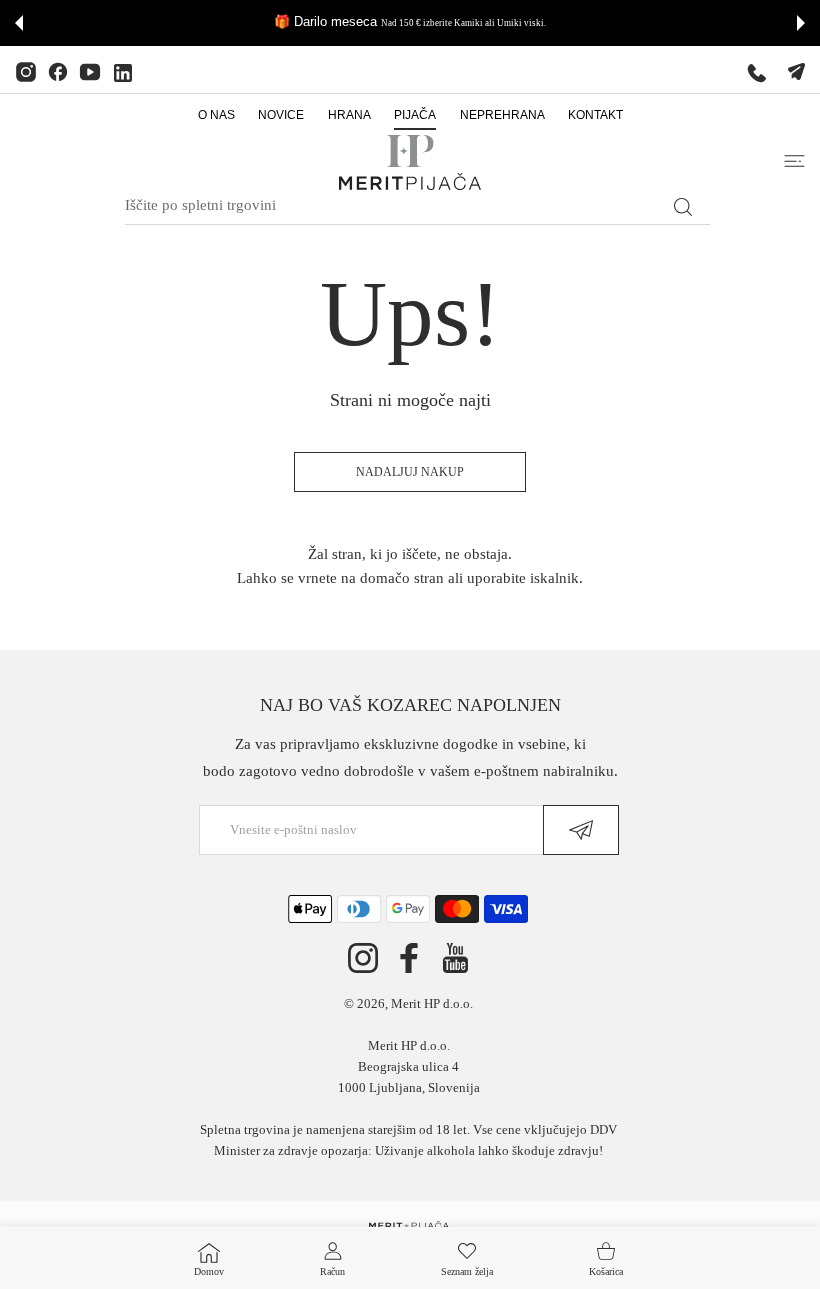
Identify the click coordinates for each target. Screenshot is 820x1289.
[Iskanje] (682, 207)
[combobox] (417, 206)
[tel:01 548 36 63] (757, 72)
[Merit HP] (410, 162)
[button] (19, 23)
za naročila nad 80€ (586, 23)
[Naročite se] (581, 830)
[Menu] (794, 161)
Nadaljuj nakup (410, 472)
